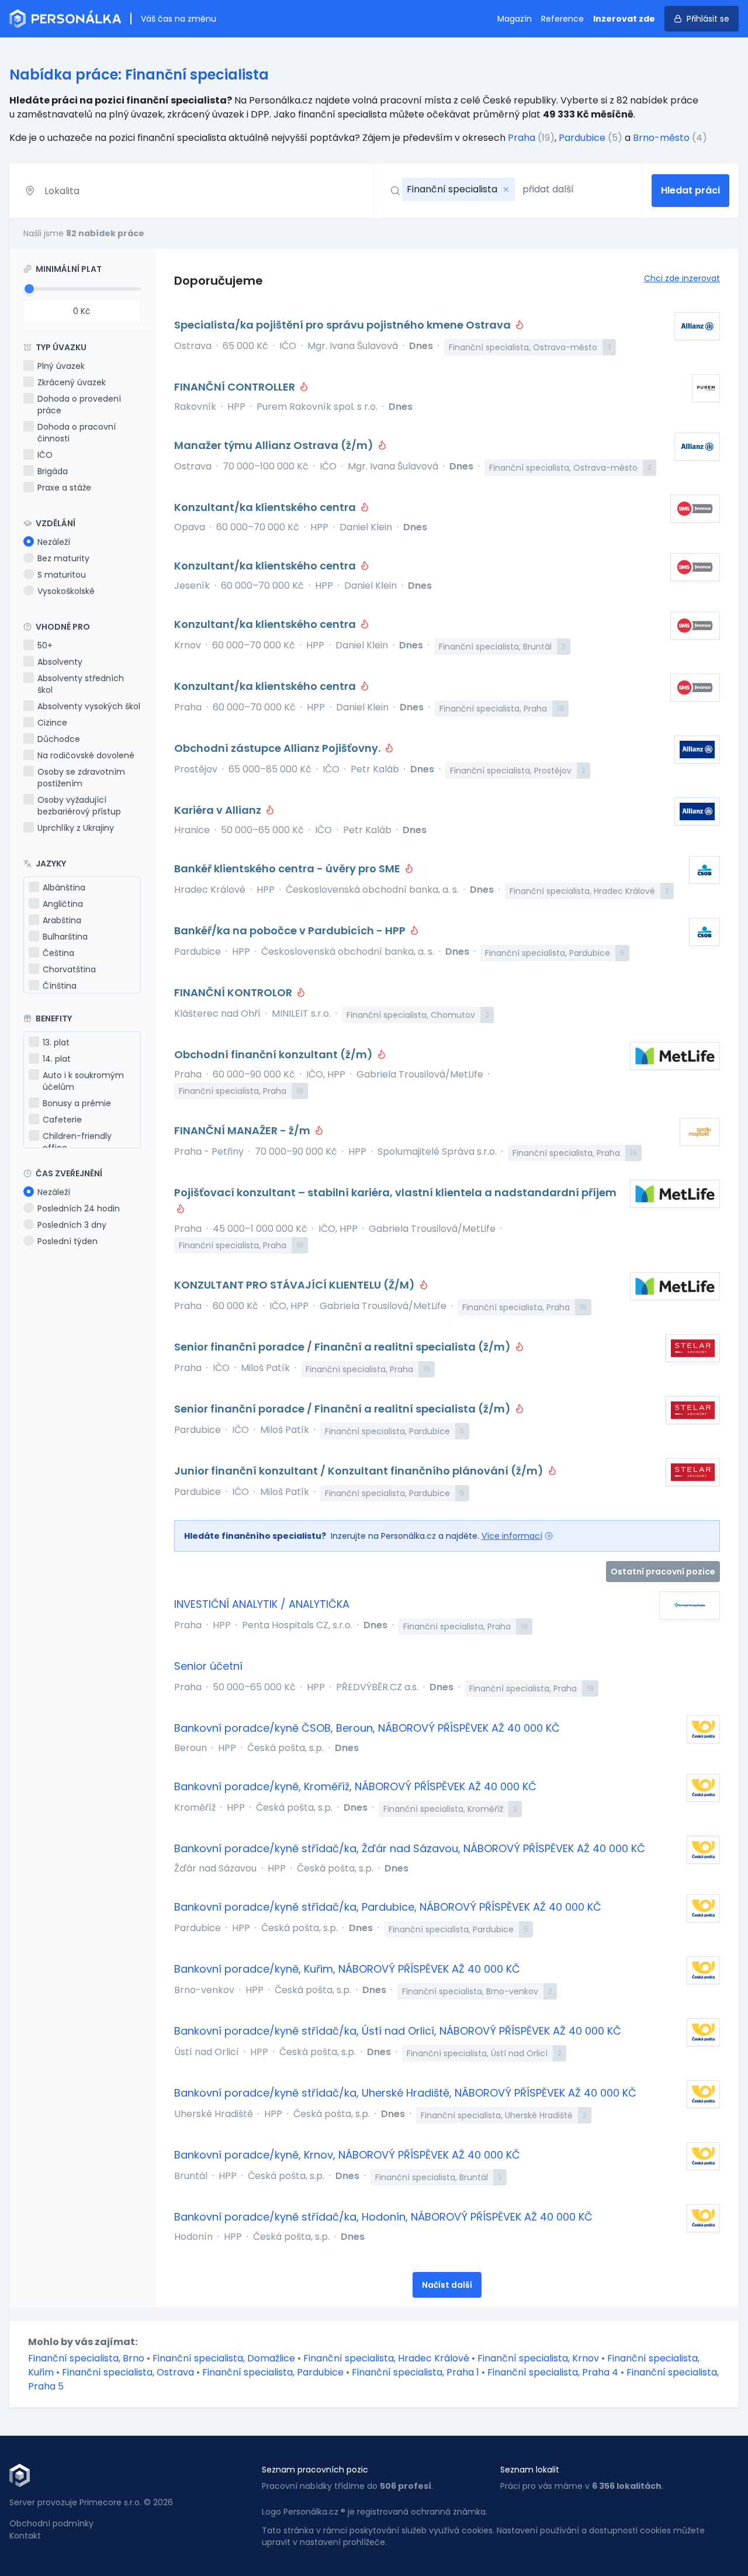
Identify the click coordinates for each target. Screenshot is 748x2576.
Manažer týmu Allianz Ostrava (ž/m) (275, 445)
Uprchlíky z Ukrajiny (76, 828)
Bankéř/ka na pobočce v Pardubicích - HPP (291, 930)
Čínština (60, 986)
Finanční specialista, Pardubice (274, 2372)
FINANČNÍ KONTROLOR (234, 992)
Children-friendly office (77, 1142)
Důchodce (59, 739)
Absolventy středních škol (81, 684)
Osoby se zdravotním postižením (81, 778)
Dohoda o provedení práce (79, 405)
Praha (522, 138)
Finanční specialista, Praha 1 (417, 2372)
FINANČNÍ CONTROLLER (236, 387)
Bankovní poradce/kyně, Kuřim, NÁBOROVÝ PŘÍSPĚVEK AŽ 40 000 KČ (347, 1969)
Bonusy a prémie (77, 1103)
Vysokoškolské (66, 591)
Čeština (58, 953)
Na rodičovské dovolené (86, 755)
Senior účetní (208, 1666)
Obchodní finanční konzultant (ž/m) (275, 1054)
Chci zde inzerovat (682, 278)
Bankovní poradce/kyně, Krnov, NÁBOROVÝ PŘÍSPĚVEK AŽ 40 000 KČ (347, 2155)
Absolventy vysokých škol (89, 706)
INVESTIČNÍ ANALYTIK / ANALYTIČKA (262, 1604)
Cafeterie (62, 1120)
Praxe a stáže (64, 488)
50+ (45, 645)
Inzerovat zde (624, 19)
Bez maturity (63, 558)
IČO (45, 455)
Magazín (515, 19)
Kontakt (25, 2536)
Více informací (512, 1536)
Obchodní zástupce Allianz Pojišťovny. (278, 748)
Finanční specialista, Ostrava (129, 2372)
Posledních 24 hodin (79, 1208)
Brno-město (661, 138)
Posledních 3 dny (72, 1225)
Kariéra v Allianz (219, 810)
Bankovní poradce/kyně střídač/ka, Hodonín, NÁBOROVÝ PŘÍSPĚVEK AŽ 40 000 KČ (383, 2217)
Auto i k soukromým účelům (83, 1081)
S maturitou (62, 575)
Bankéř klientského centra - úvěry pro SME (288, 869)
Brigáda (53, 471)
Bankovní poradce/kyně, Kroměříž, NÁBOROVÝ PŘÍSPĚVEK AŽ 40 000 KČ (355, 1786)
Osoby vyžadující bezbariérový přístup (79, 806)
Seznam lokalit (530, 2470)
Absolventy (60, 662)
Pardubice (582, 138)
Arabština (62, 920)
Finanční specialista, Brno (87, 2358)
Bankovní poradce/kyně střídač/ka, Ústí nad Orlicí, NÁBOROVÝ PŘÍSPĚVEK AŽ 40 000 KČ (398, 2031)
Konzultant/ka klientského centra (266, 507)
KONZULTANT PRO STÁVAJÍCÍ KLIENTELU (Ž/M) (296, 1285)
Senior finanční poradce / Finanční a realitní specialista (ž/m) (344, 1347)
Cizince (52, 723)
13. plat (56, 1042)
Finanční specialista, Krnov (539, 2358)
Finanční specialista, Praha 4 (554, 2372)
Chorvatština (69, 969)
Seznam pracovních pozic (315, 2470)
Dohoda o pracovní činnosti (77, 433)
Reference (562, 19)
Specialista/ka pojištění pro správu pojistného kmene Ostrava (344, 325)
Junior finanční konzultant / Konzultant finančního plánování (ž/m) (360, 1471)
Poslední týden (67, 1241)
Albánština (64, 888)
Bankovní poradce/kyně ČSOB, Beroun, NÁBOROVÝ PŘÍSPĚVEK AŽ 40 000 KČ (367, 1728)
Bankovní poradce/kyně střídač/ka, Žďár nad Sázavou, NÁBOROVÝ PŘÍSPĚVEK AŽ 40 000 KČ (410, 1848)
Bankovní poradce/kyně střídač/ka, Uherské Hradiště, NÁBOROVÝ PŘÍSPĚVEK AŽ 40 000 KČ (405, 2093)
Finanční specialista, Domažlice (225, 2358)
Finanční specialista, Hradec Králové (387, 2358)
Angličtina (63, 904)
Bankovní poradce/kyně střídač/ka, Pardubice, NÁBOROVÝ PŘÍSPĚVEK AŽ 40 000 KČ (388, 1907)
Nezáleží (54, 542)
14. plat (57, 1059)
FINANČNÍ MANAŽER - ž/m (243, 1130)
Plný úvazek (61, 366)
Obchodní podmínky (51, 2523)
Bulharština (65, 937)
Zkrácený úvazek (72, 382)
